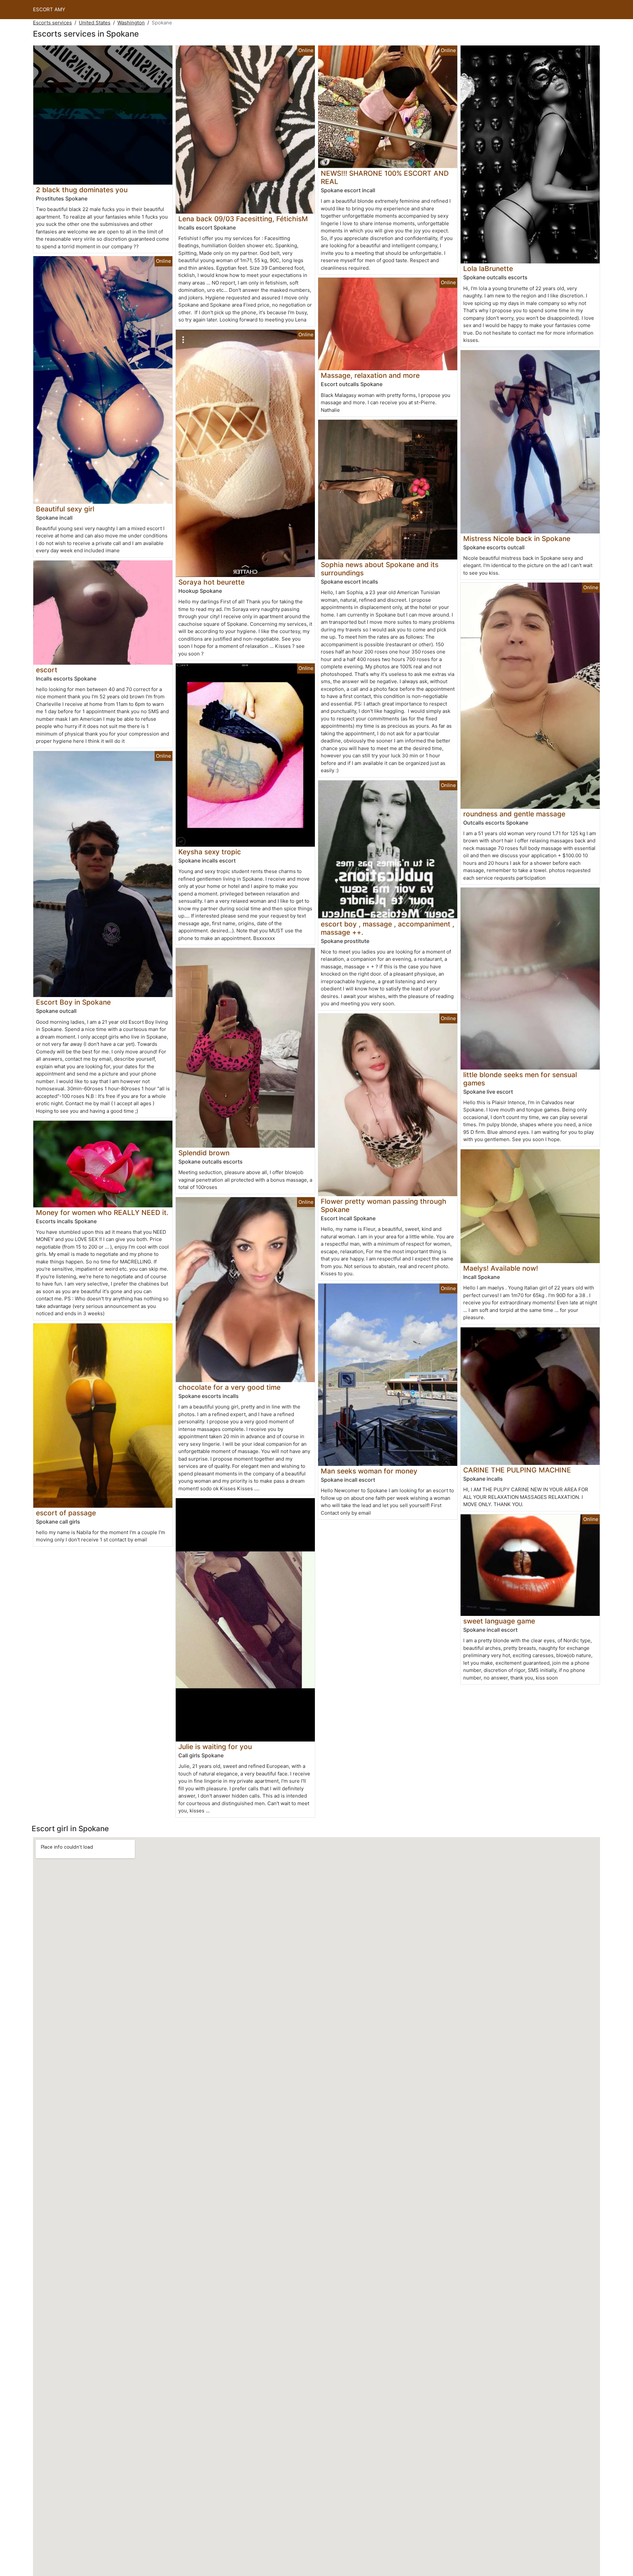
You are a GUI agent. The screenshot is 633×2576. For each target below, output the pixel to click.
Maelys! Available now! (501, 1268)
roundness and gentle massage (514, 814)
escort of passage (66, 1513)
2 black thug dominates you (82, 190)
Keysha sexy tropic (210, 852)
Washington (131, 23)
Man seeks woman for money (369, 1471)
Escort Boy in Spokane (73, 1002)
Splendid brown (204, 1153)
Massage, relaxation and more (370, 375)
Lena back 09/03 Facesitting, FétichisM (243, 219)
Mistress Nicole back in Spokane (517, 539)
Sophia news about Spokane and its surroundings (380, 569)
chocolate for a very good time (229, 1387)
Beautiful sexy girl (65, 509)
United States (95, 23)
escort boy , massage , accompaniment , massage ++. (388, 928)
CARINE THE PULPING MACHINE (517, 1470)
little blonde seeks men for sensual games (520, 1079)
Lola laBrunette (488, 269)
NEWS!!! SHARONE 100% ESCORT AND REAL (385, 177)
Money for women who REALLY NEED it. (102, 1212)
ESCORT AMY (49, 9)
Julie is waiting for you (215, 1747)
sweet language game (499, 1621)
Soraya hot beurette (211, 582)
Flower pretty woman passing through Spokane (384, 1205)
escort (47, 670)
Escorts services (52, 23)
